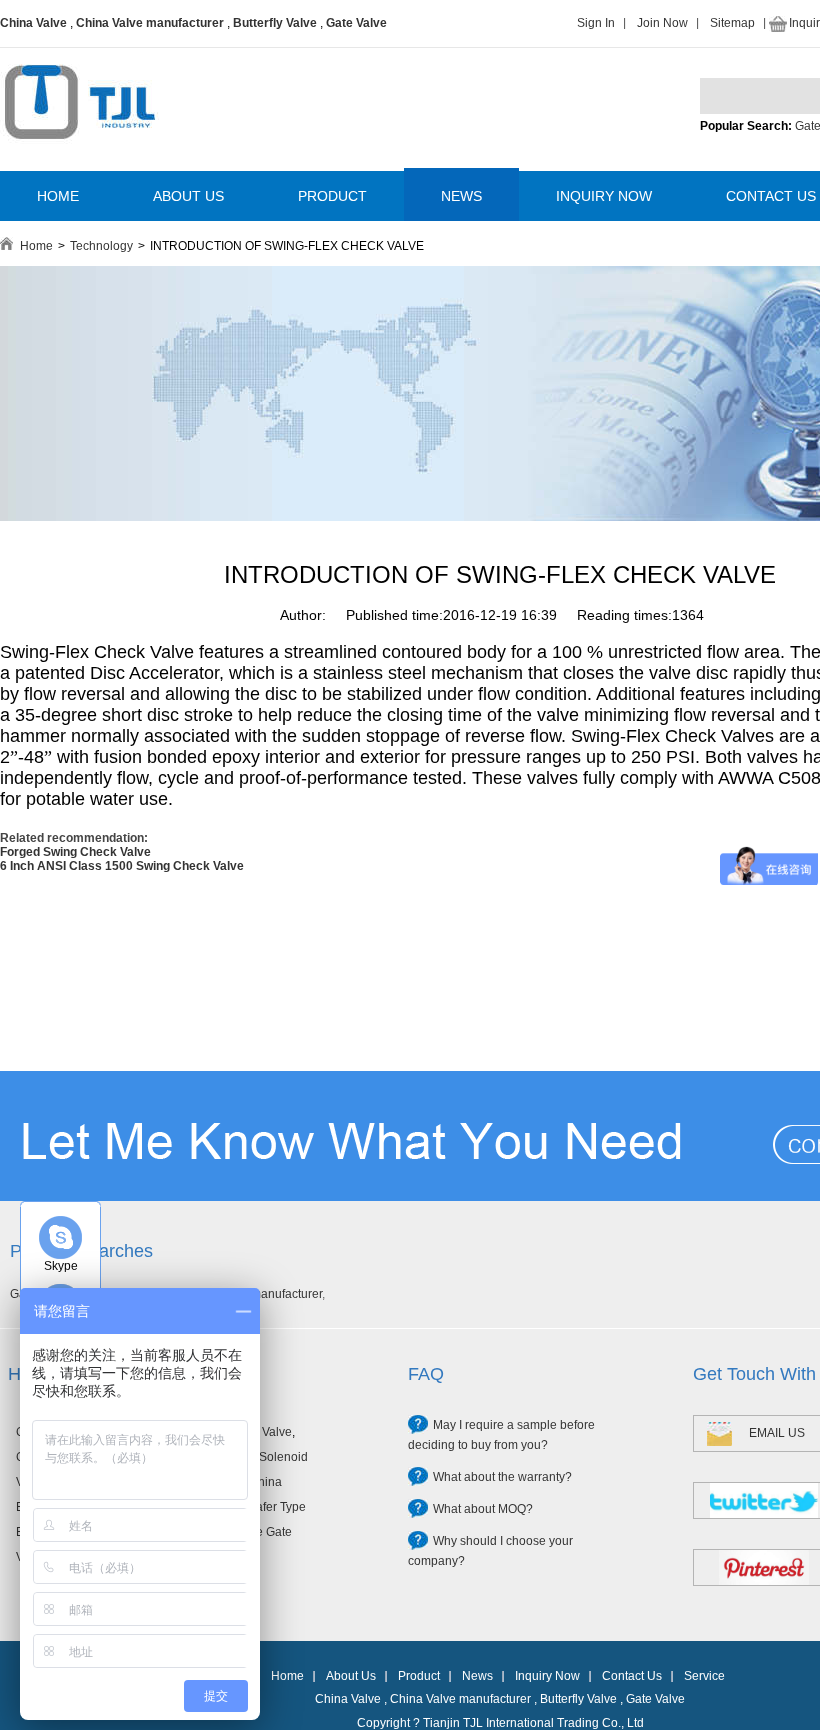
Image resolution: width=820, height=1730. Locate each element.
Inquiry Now (547, 1676)
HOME (58, 196)
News (477, 1676)
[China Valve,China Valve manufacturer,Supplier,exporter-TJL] (79, 153)
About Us (351, 1676)
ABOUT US (188, 196)
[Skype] (60, 1237)
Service (704, 1676)
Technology (101, 246)
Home (36, 246)
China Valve (33, 23)
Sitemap (732, 23)
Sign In (596, 23)
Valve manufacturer (270, 1294)
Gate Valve (356, 23)
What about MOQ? (483, 1509)
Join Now (662, 23)
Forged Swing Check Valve (75, 852)
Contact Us (632, 1676)
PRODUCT (332, 196)
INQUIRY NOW (604, 196)
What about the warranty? (502, 1477)
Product (419, 1676)
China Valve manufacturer (150, 23)
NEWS (461, 196)
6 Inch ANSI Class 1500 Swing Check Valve (122, 866)
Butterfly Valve (275, 23)
